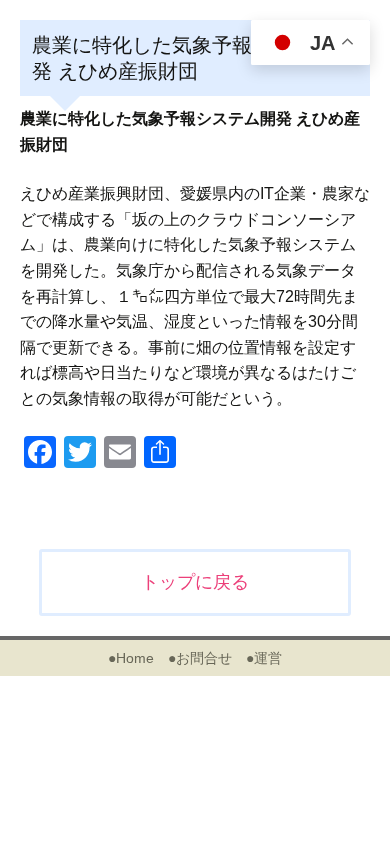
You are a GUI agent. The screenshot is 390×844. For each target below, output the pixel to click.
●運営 (264, 658)
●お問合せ (200, 658)
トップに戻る (195, 582)
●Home (131, 658)
